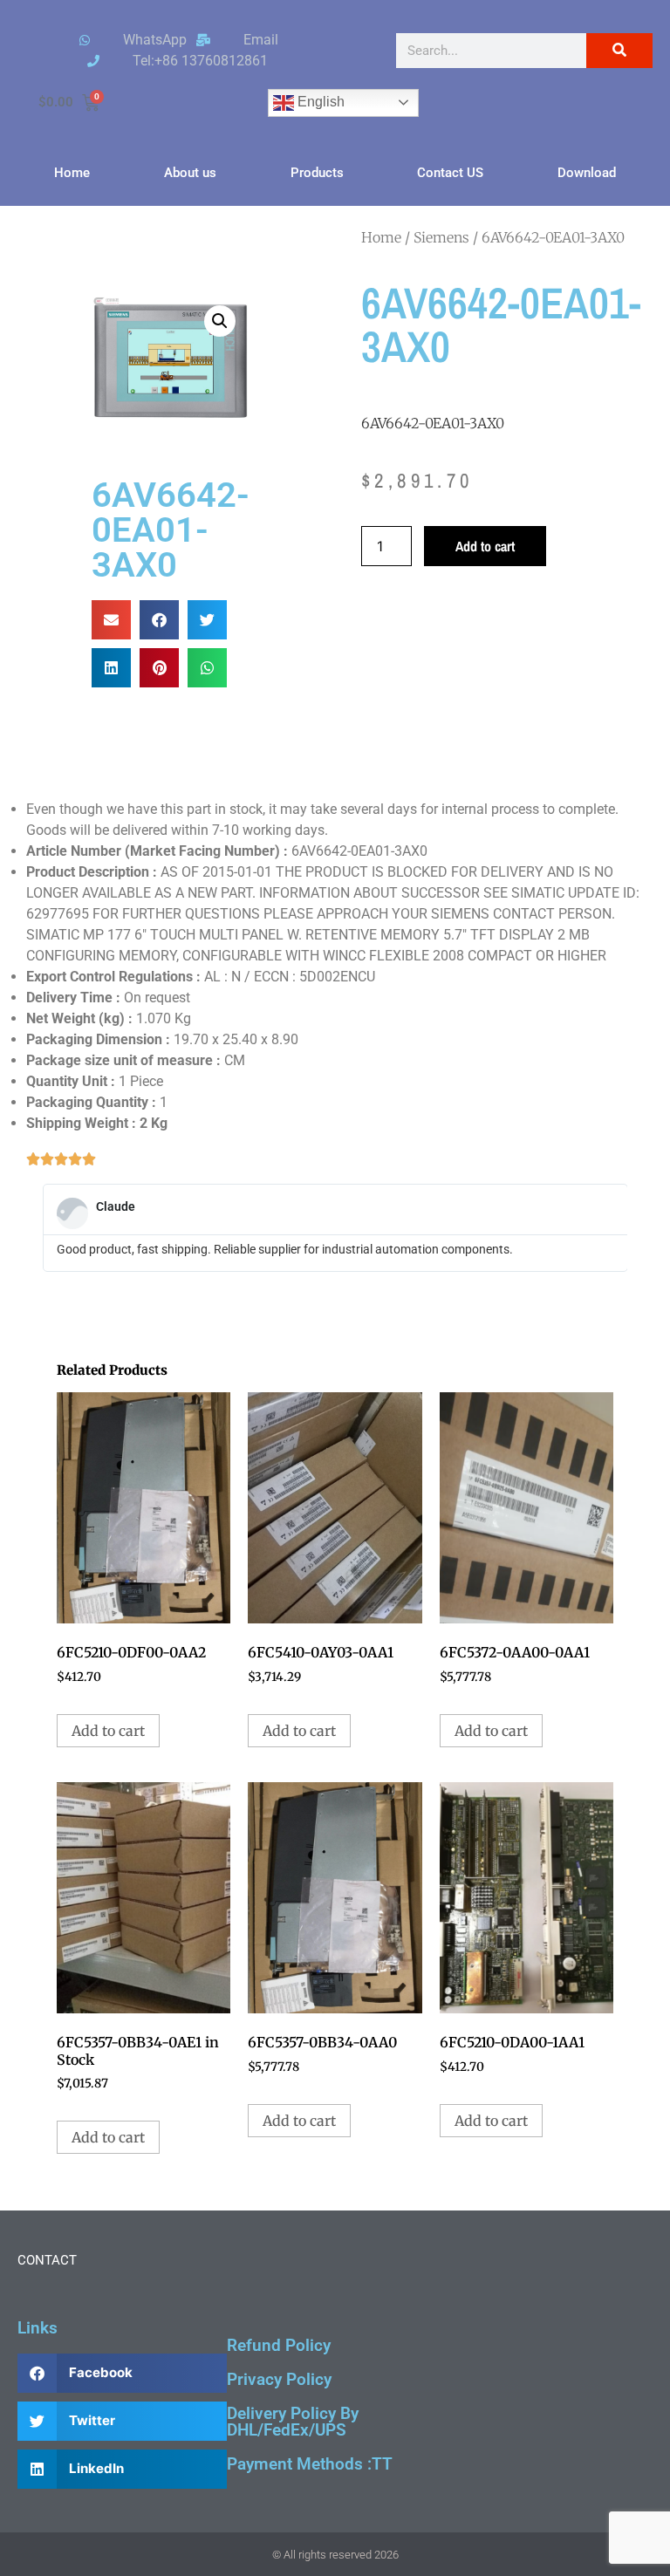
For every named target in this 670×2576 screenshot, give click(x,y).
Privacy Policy (279, 2379)
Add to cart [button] (108, 1731)
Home (72, 173)
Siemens (441, 237)
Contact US (450, 173)
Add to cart (485, 546)
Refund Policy (279, 2345)
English (319, 102)
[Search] (619, 51)
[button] (220, 321)
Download (587, 173)
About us (190, 173)
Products (317, 173)
